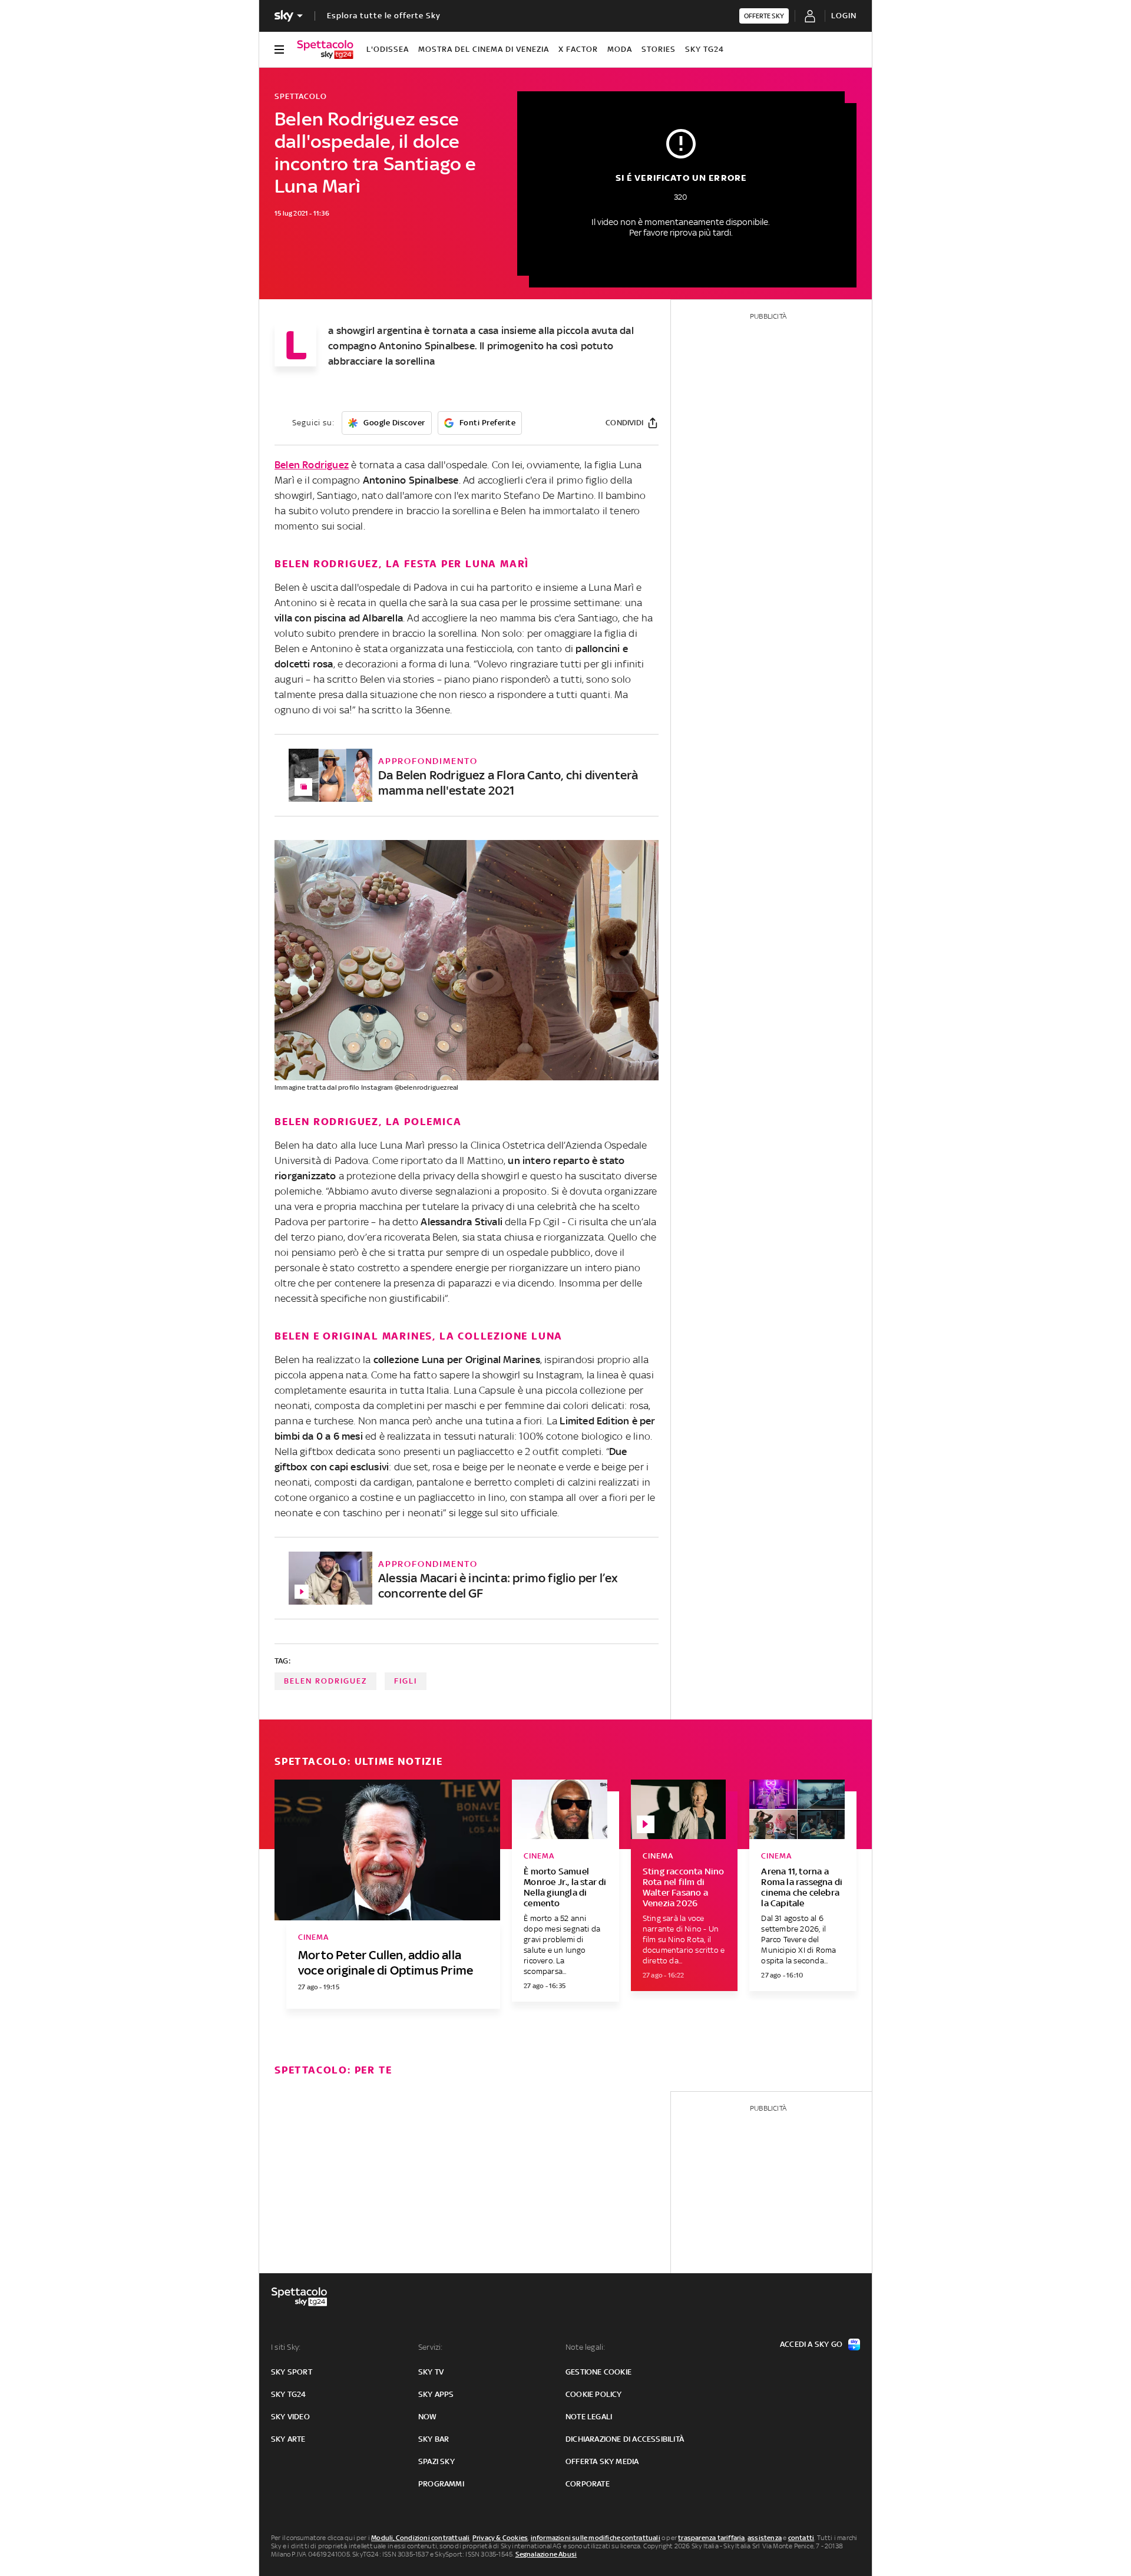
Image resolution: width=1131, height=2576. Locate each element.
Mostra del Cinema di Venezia (484, 49)
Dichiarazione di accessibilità (625, 2439)
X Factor (578, 49)
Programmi (441, 2484)
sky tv (431, 2372)
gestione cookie (598, 2372)
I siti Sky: (286, 2347)
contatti (801, 2538)
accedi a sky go (811, 2344)
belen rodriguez (325, 1681)
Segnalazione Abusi (546, 2554)
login (844, 16)
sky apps (436, 2394)
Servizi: (431, 2347)
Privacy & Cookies (500, 2538)
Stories (659, 49)
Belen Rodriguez (312, 465)
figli (406, 1681)
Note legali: (585, 2347)
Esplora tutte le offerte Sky (384, 16)
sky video (290, 2417)
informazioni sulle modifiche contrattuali (596, 2538)
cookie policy (594, 2394)
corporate (588, 2484)
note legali (589, 2417)
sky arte (288, 2439)
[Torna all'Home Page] (325, 49)
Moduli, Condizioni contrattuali (420, 2538)
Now (428, 2417)
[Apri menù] (279, 49)
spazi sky (436, 2461)
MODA (620, 49)
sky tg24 (289, 2394)
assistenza (765, 2538)
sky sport (292, 2372)
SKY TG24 (705, 49)
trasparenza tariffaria (711, 2538)
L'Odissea (388, 49)
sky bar (434, 2439)
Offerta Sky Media (602, 2461)
